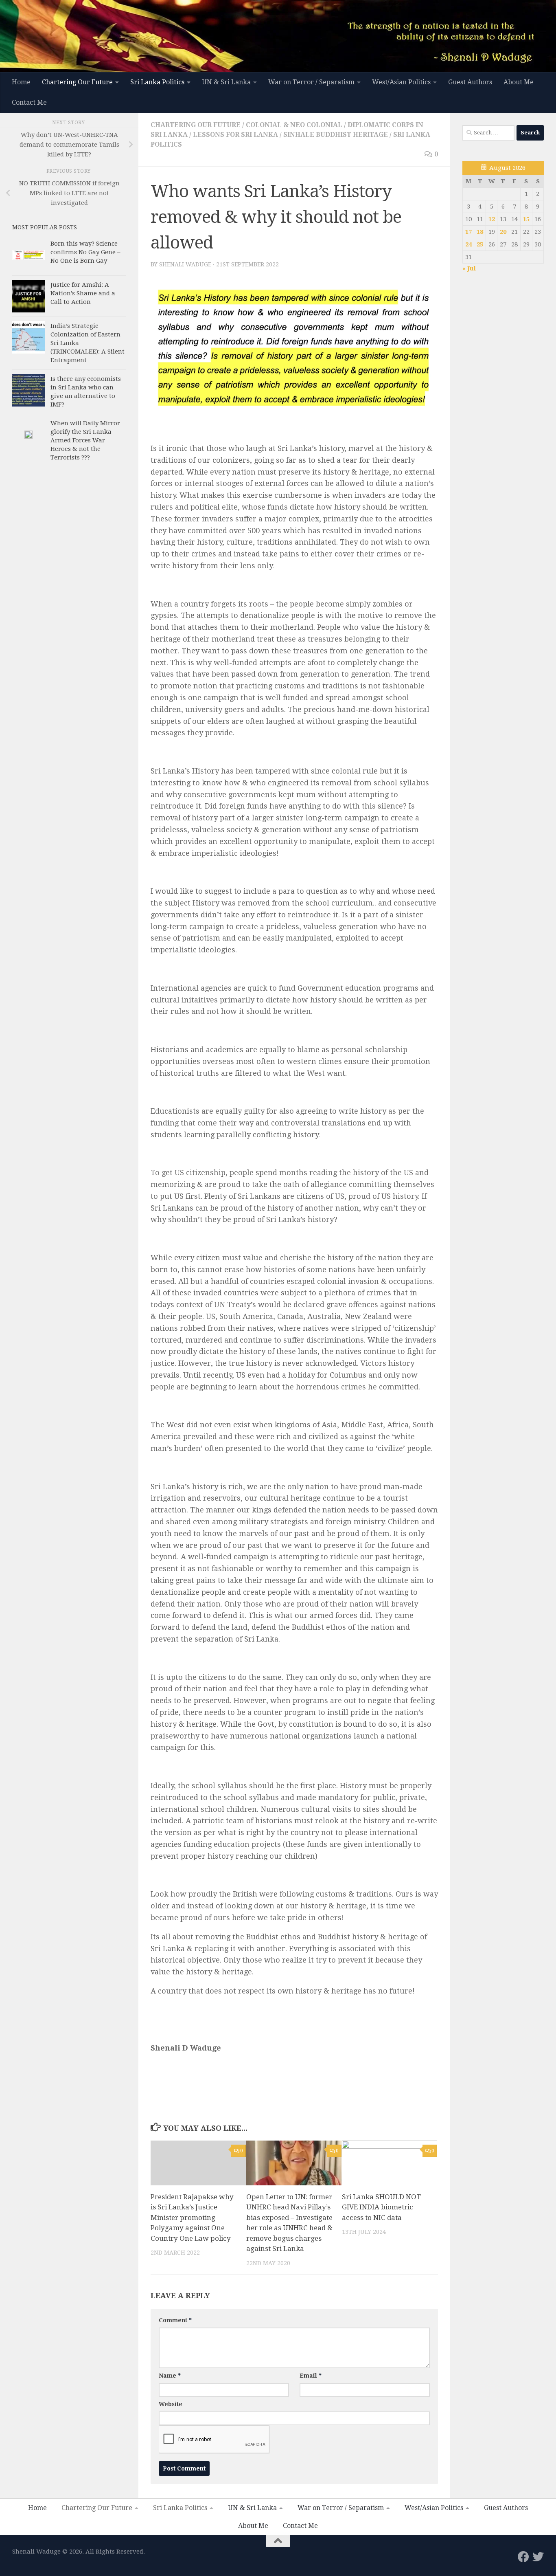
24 (468, 244)
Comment (175, 2320)
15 (526, 219)
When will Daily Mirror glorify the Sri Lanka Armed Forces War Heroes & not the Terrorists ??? (85, 440)
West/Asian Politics (401, 82)
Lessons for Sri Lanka (235, 135)
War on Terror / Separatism (311, 82)
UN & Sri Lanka (226, 82)
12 (492, 219)
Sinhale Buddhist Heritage (336, 135)
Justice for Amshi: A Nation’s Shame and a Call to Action (83, 293)
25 (480, 244)
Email (311, 2376)
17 (468, 232)
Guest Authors (470, 82)
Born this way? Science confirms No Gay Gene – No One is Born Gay (85, 252)
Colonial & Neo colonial (294, 125)
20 (503, 232)
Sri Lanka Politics (157, 82)
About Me (519, 82)
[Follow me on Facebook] (523, 2557)
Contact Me (29, 102)
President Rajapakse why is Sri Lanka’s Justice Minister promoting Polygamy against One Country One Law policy (192, 2218)
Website (171, 2404)
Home (21, 82)
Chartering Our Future (77, 82)
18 (480, 232)
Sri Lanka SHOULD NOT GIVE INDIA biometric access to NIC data (381, 2207)
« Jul (469, 268)
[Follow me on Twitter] (538, 2557)
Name (170, 2376)
